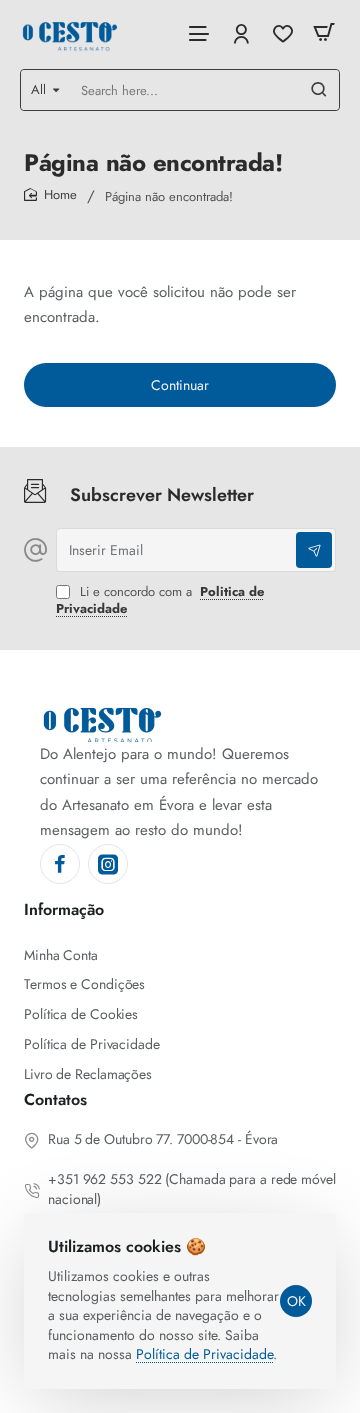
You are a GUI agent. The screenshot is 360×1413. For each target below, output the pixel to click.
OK (296, 1301)
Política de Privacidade (204, 1354)
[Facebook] (60, 864)
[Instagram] (108, 864)
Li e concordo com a (160, 601)
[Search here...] (319, 90)
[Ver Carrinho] (324, 32)
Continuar (180, 385)
